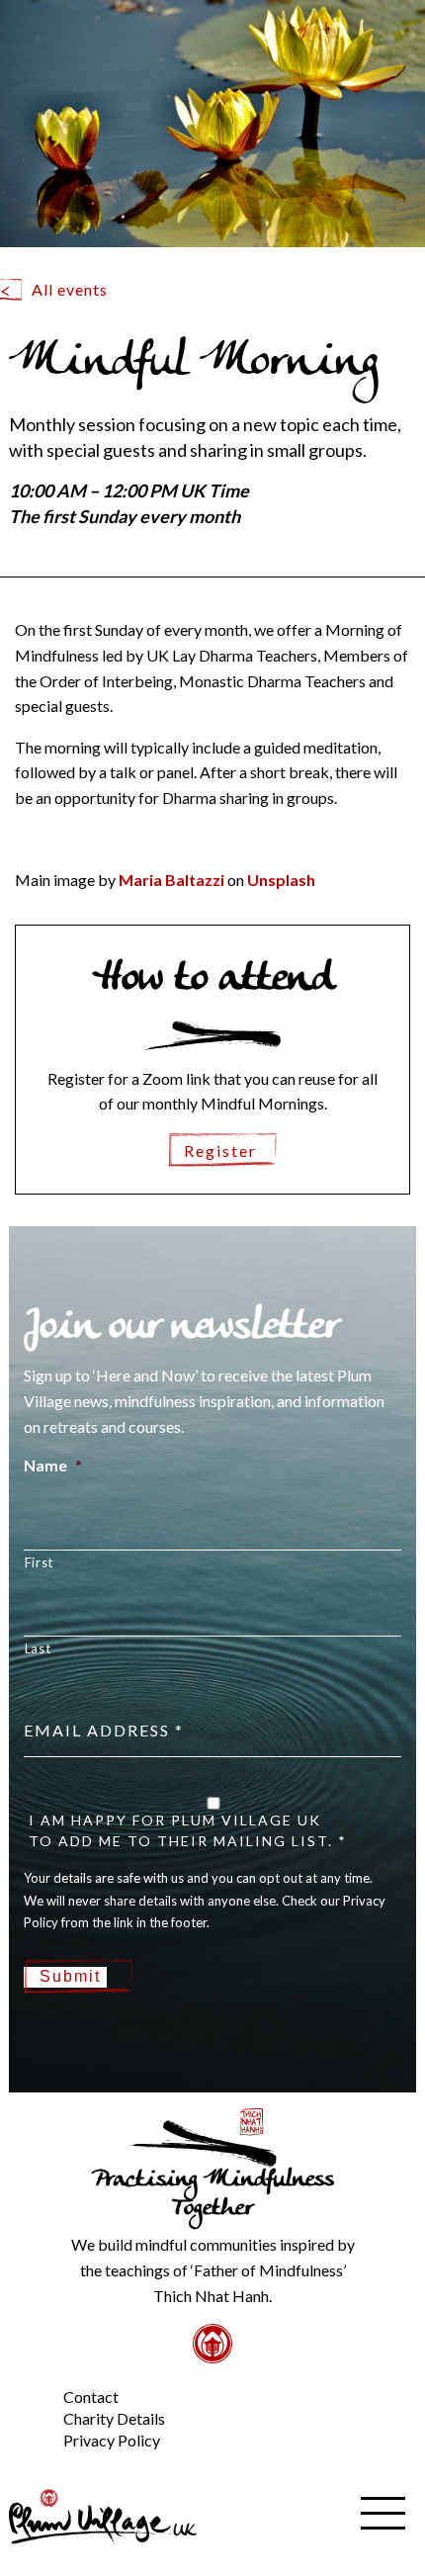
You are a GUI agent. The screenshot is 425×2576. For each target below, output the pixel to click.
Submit (70, 1976)
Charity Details (114, 2418)
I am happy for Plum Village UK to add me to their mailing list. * (188, 1830)
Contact (91, 2397)
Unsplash (281, 880)
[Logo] (103, 2514)
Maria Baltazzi (171, 880)
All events (70, 289)
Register (220, 1151)
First (39, 1562)
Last (38, 1648)
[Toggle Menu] (30, 2380)
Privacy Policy (112, 2440)
